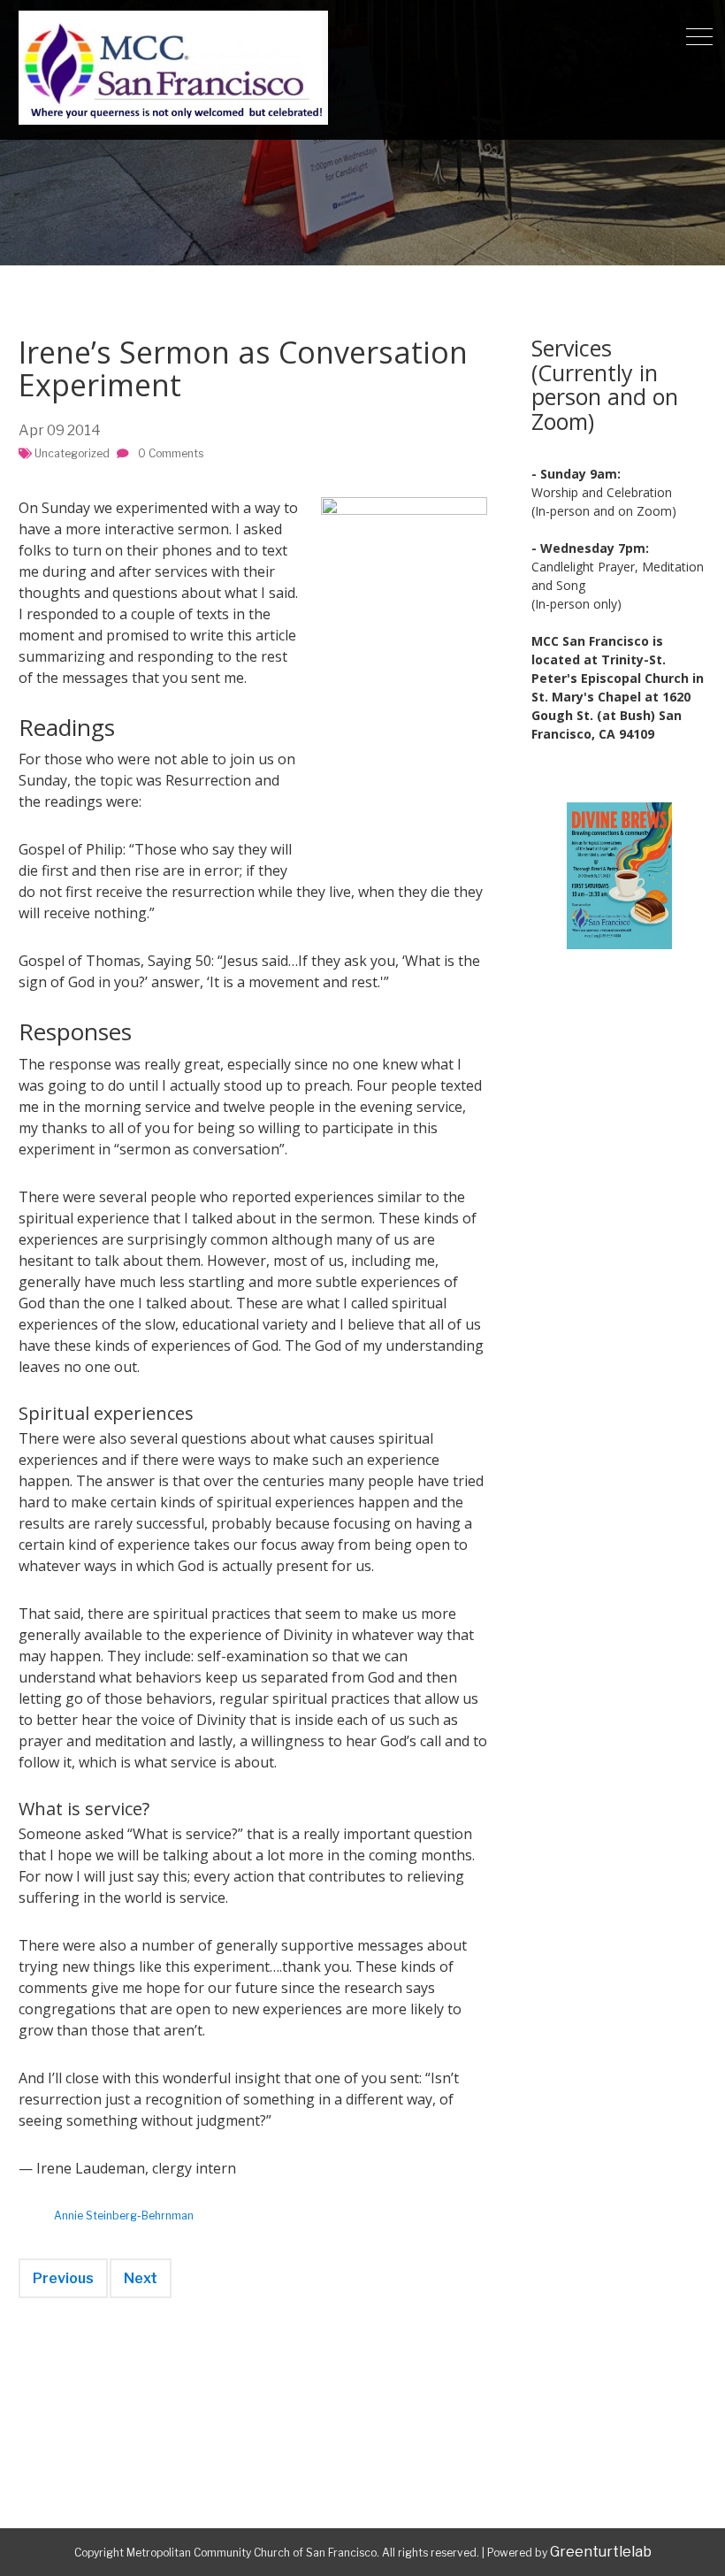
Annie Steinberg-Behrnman (124, 2216)
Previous (63, 2278)
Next (141, 2278)
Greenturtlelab (601, 2552)
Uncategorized (72, 453)
